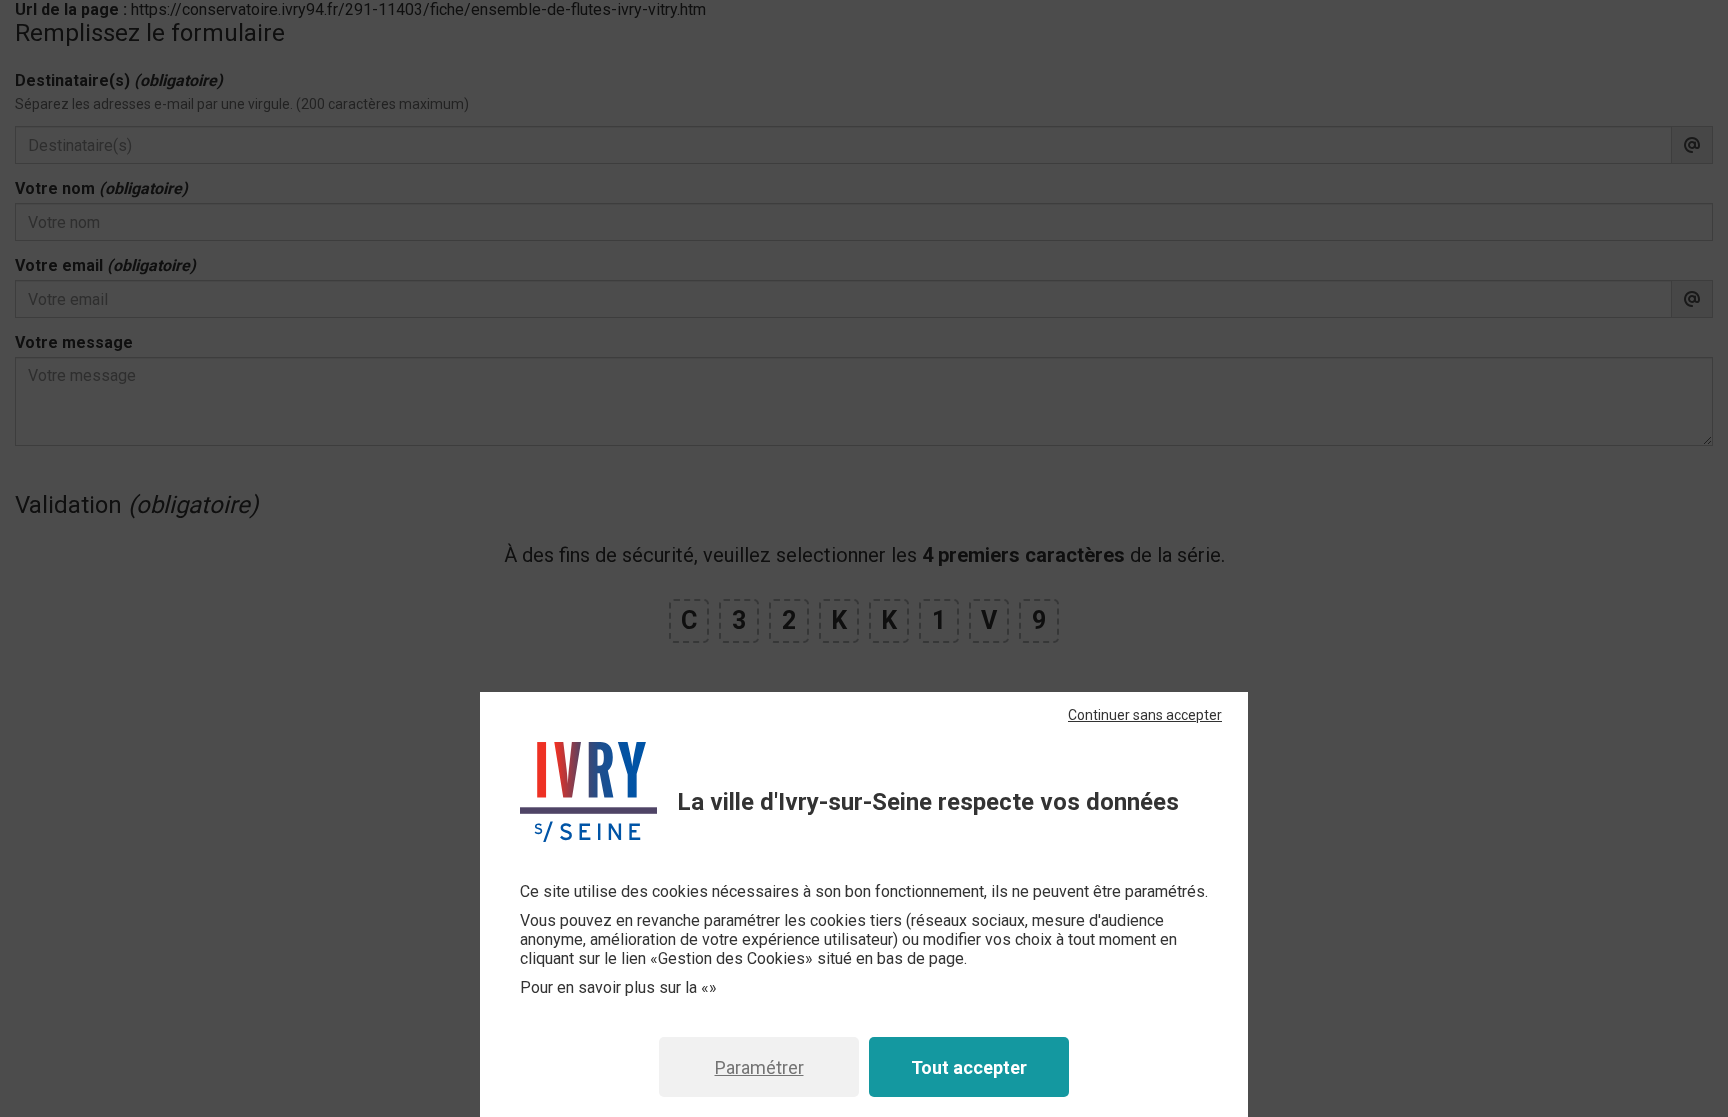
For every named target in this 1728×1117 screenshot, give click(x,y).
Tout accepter (969, 1067)
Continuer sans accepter (1145, 715)
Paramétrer (759, 1067)
